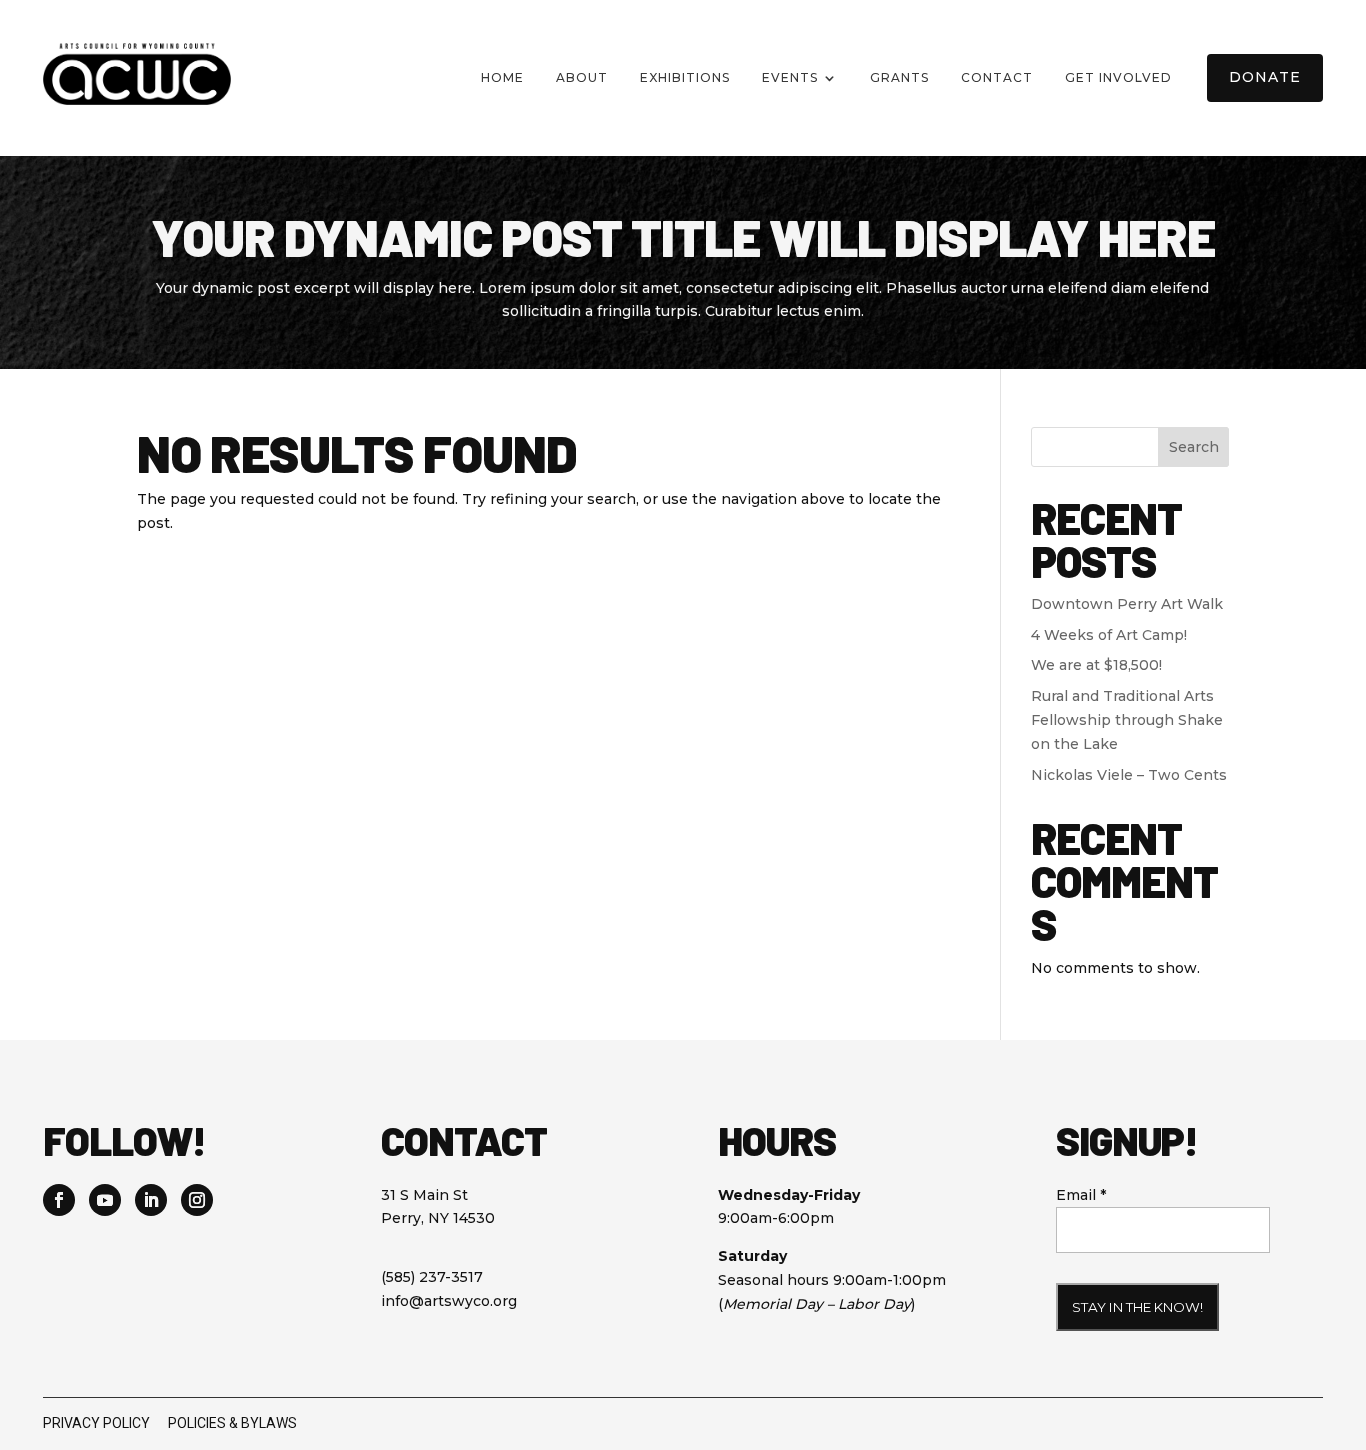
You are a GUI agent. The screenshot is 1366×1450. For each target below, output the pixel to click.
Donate (1265, 77)
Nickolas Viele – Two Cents (1129, 775)
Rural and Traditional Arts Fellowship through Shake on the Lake (1127, 720)
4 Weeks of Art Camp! (1109, 635)
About (582, 77)
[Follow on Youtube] (105, 1200)
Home (502, 77)
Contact (997, 77)
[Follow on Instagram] (197, 1200)
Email (1081, 1195)
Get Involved (1118, 77)
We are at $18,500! (1096, 665)
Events (790, 77)
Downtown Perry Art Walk (1127, 604)
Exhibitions (685, 77)
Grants (899, 77)
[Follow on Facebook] (59, 1200)
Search (1194, 447)
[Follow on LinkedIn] (151, 1200)
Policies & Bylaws (232, 1423)
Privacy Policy (96, 1423)
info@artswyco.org (449, 1301)
